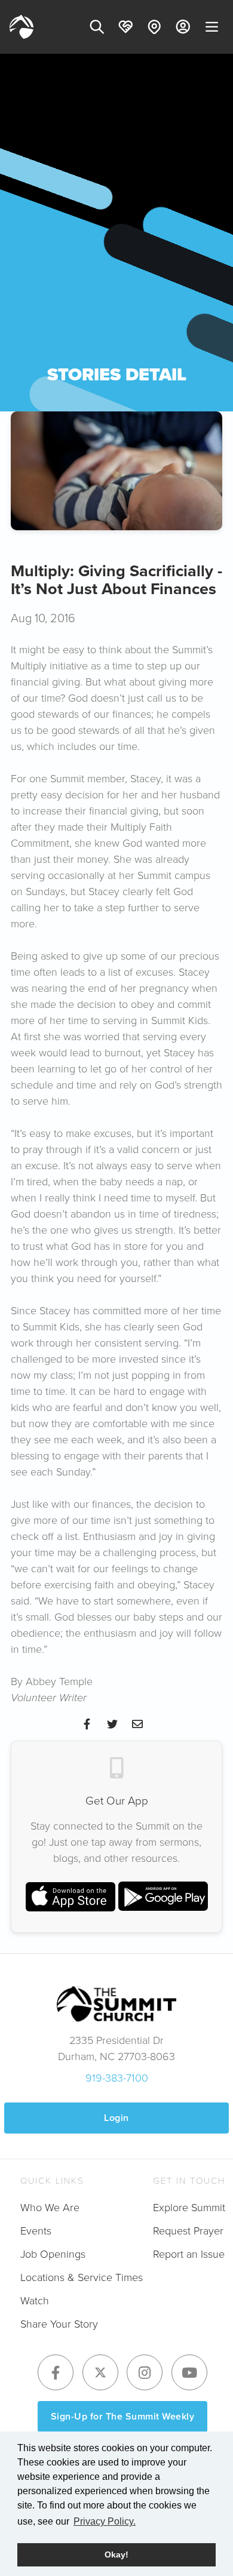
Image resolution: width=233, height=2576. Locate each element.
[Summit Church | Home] (22, 27)
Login (116, 2118)
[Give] (125, 27)
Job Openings (53, 2254)
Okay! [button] (116, 2555)
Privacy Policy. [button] (105, 2521)
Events (36, 2231)
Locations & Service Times (82, 2277)
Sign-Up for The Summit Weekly (123, 2416)
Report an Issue (189, 2254)
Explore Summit (189, 2208)
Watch (35, 2301)
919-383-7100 (117, 2078)
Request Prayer (188, 2231)
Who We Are (50, 2208)
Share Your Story (59, 2324)
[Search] (97, 27)
